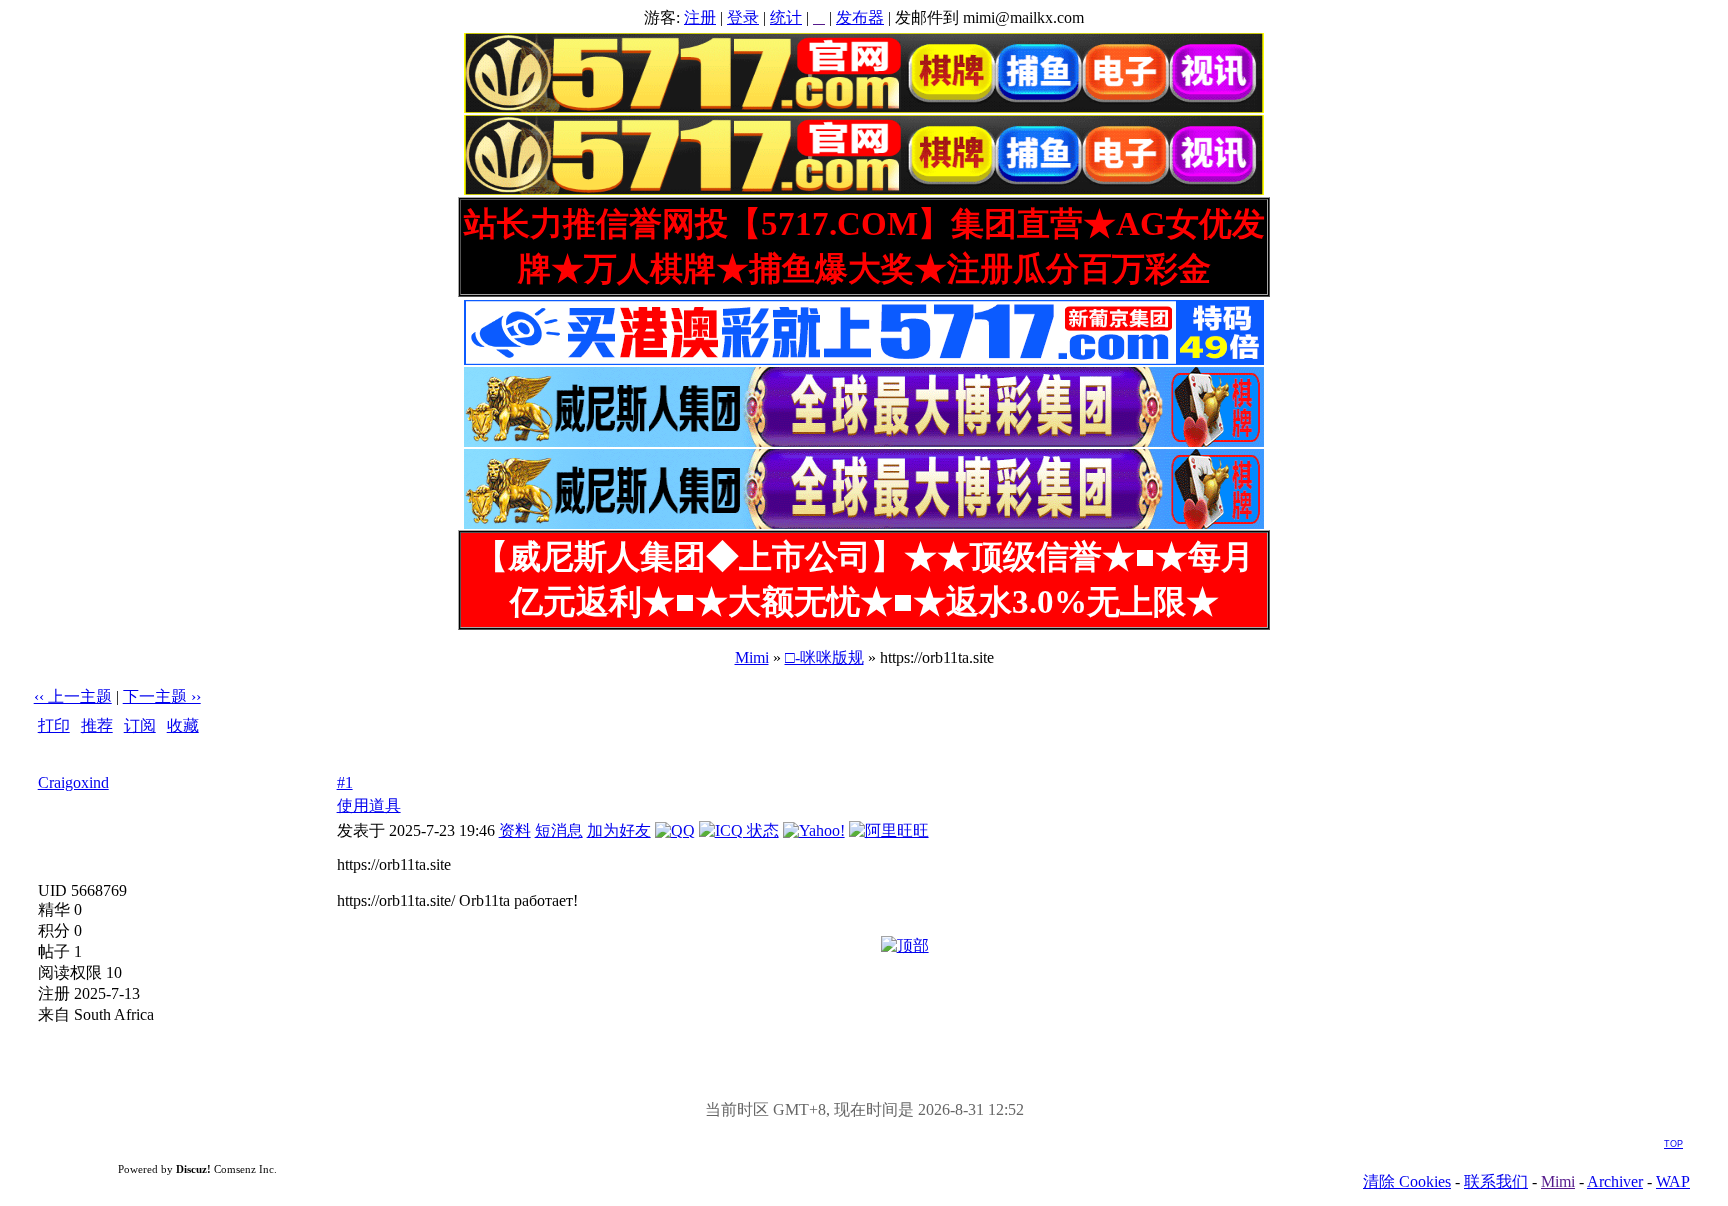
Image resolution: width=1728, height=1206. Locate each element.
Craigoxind (73, 782)
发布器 (860, 17)
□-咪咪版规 (824, 657)
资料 (515, 830)
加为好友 (619, 830)
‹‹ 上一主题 (73, 696)
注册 (700, 17)
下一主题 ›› (162, 696)
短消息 (559, 830)
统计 (786, 17)
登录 (743, 17)
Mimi (752, 657)
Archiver (1615, 1181)
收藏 (183, 725)
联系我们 (1496, 1181)
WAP (1673, 1181)
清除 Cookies (1407, 1181)
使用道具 (369, 805)
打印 (54, 725)
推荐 (97, 725)
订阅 (140, 725)
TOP (1673, 1144)
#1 (345, 782)
